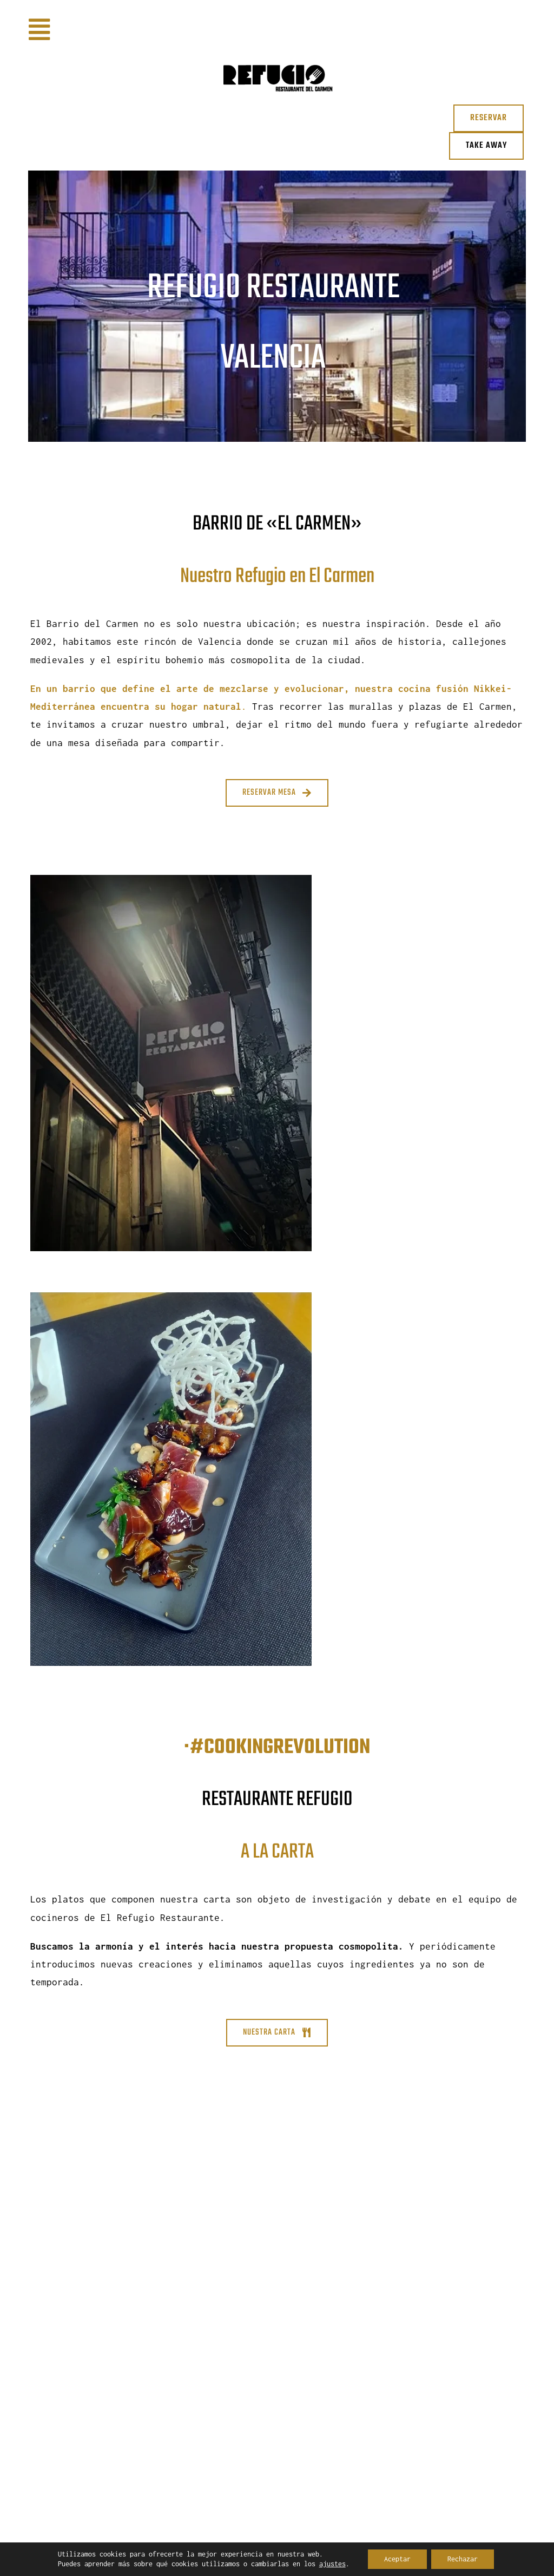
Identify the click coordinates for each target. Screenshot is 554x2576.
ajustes (332, 2564)
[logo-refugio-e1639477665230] (277, 53)
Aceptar (397, 2559)
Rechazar (463, 2559)
